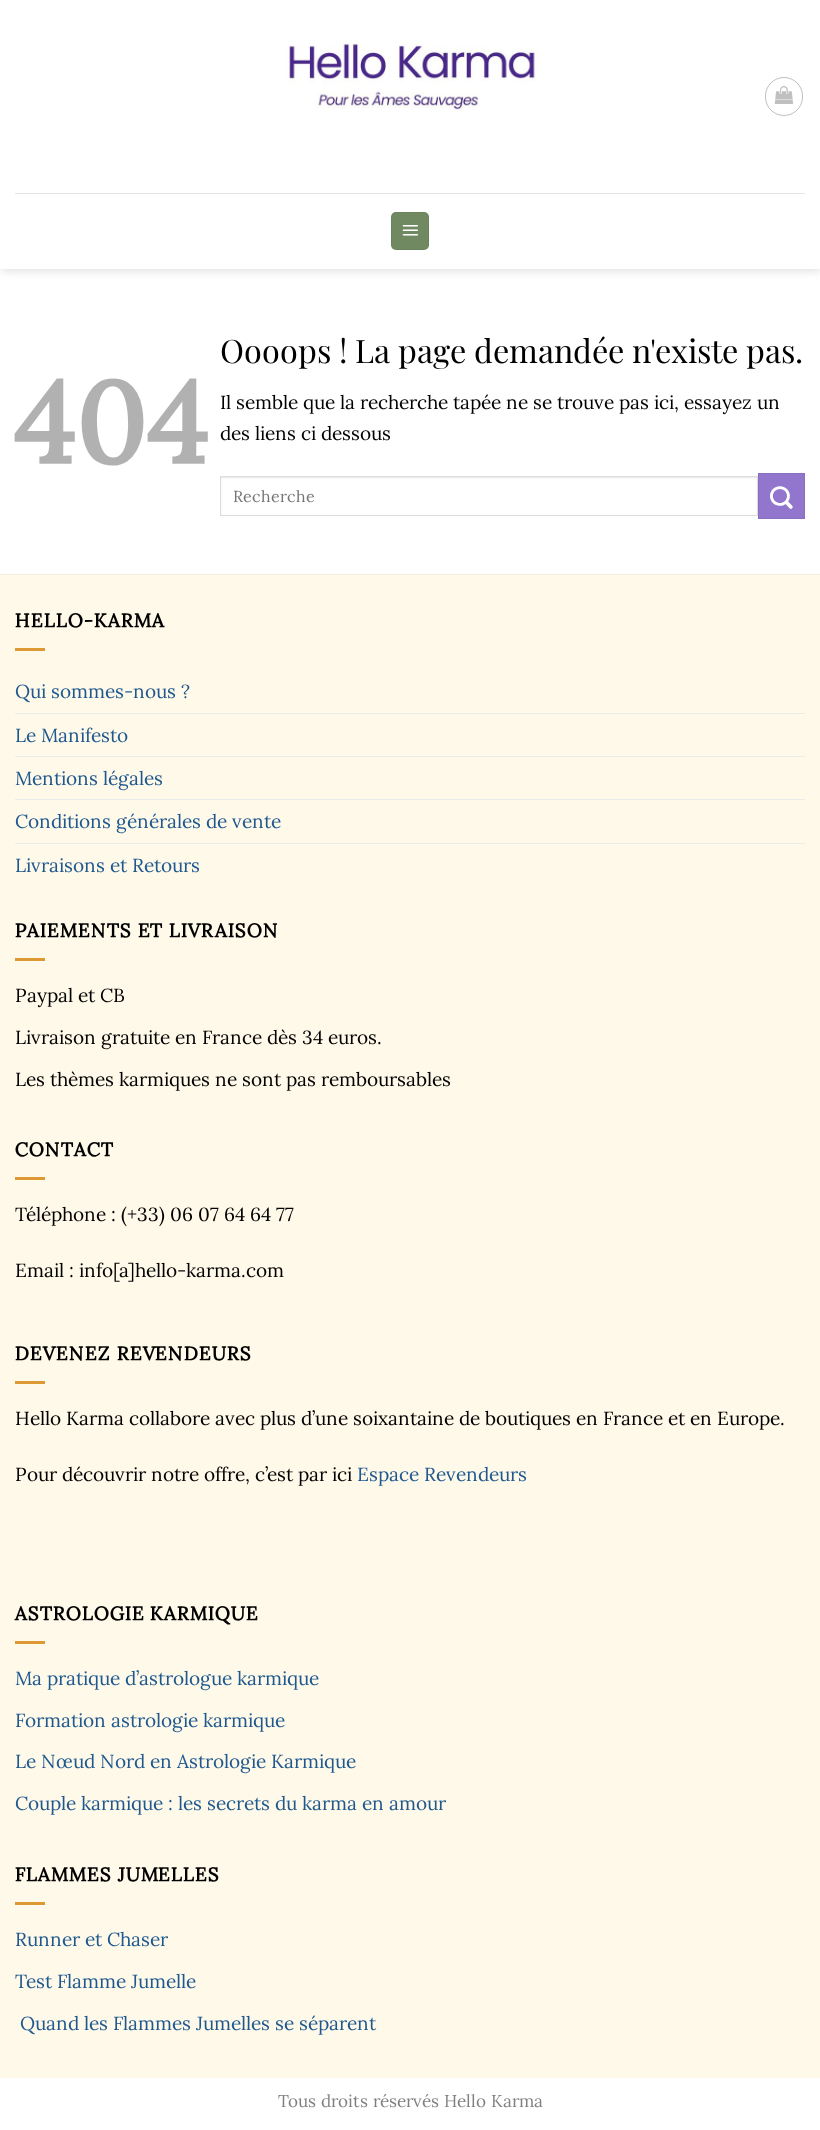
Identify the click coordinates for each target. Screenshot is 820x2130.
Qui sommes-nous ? (102, 691)
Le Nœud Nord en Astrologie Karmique (185, 1761)
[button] (784, 96)
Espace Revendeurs (442, 1474)
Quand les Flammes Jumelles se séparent (198, 2023)
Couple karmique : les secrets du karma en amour (230, 1803)
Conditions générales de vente (148, 821)
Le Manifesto (71, 735)
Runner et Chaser (91, 1939)
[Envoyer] (781, 496)
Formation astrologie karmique (150, 1720)
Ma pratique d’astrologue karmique (167, 1678)
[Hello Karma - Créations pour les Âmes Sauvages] (398, 96)
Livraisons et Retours (107, 865)
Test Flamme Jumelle (105, 1981)
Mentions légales (89, 778)
